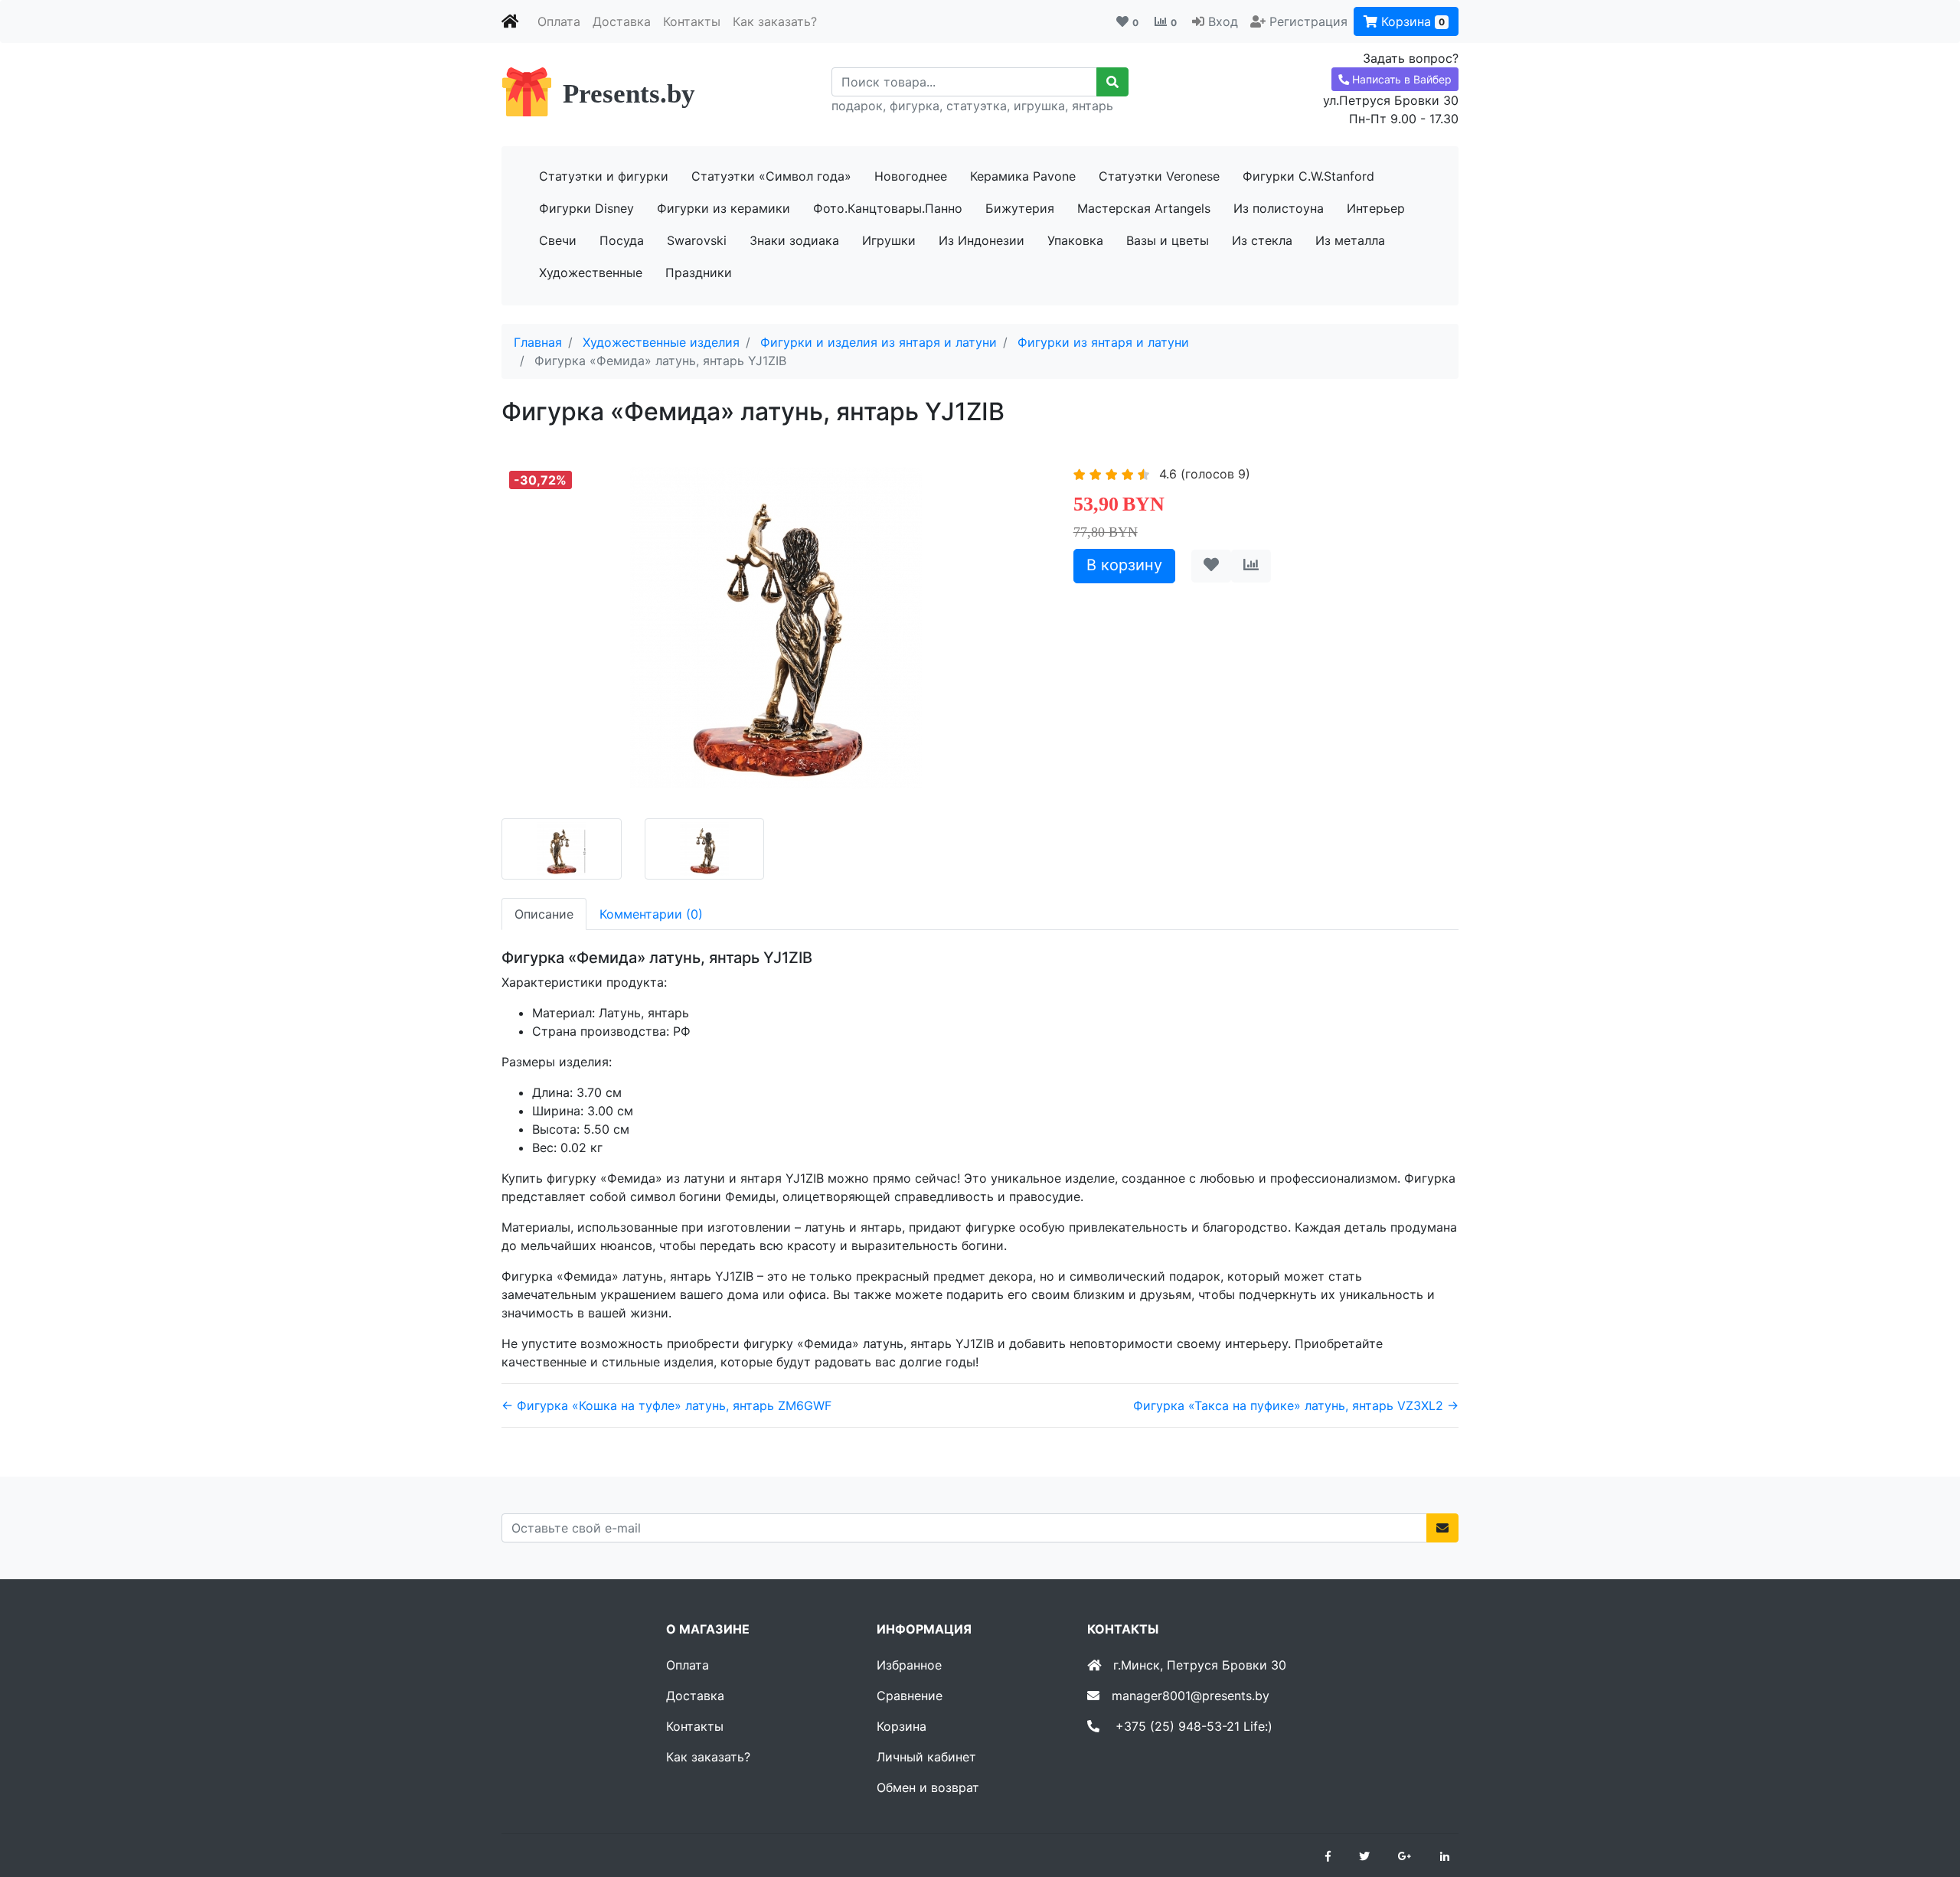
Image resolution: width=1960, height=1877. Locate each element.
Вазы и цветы (1168, 240)
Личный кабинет (926, 1757)
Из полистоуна (1279, 208)
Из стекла (1262, 240)
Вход (1223, 21)
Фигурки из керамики (724, 208)
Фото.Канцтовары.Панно (888, 208)
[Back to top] (1926, 1804)
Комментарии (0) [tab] (651, 914)
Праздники (699, 273)
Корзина (1411, 21)
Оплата (559, 21)
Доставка (622, 21)
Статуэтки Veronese (1159, 176)
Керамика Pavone (1023, 176)
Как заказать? (775, 21)
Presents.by (629, 94)
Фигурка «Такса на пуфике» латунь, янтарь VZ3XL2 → (1296, 1405)
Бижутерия (1020, 208)
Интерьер (1376, 208)
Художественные (591, 273)
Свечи (558, 240)
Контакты (692, 21)
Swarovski (697, 240)
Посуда (622, 240)
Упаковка (1075, 240)
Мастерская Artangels (1144, 208)
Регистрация (1308, 21)
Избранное (909, 1665)
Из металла (1350, 240)
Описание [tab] (544, 914)
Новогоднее (911, 176)
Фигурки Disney (586, 208)
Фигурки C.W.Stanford (1308, 176)
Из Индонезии (982, 240)
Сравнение (910, 1696)
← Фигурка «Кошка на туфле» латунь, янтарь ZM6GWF (666, 1405)
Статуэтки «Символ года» (771, 176)
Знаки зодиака (794, 240)
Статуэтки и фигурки (604, 176)
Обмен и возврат (928, 1787)
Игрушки (889, 240)
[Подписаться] (1442, 1528)
